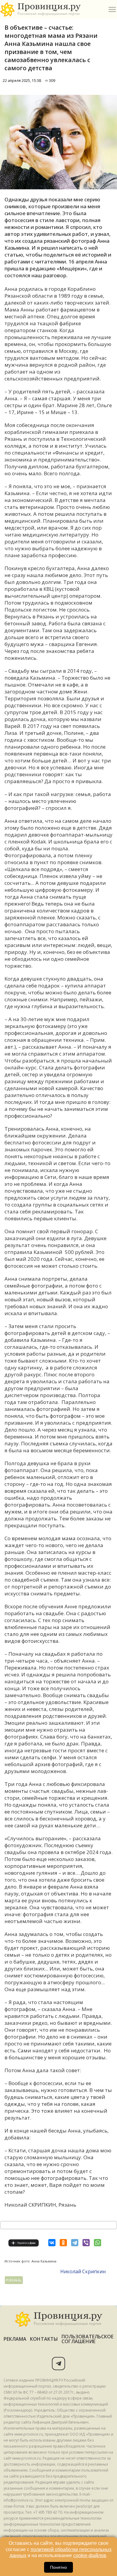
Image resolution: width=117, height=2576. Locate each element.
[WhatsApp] (97, 2243)
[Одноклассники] (63, 2243)
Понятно (58, 2567)
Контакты (44, 2339)
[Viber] (86, 2243)
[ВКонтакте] (52, 2243)
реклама (15, 2339)
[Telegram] (75, 2243)
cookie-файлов (90, 2555)
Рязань (14, 2280)
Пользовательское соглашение (87, 2339)
